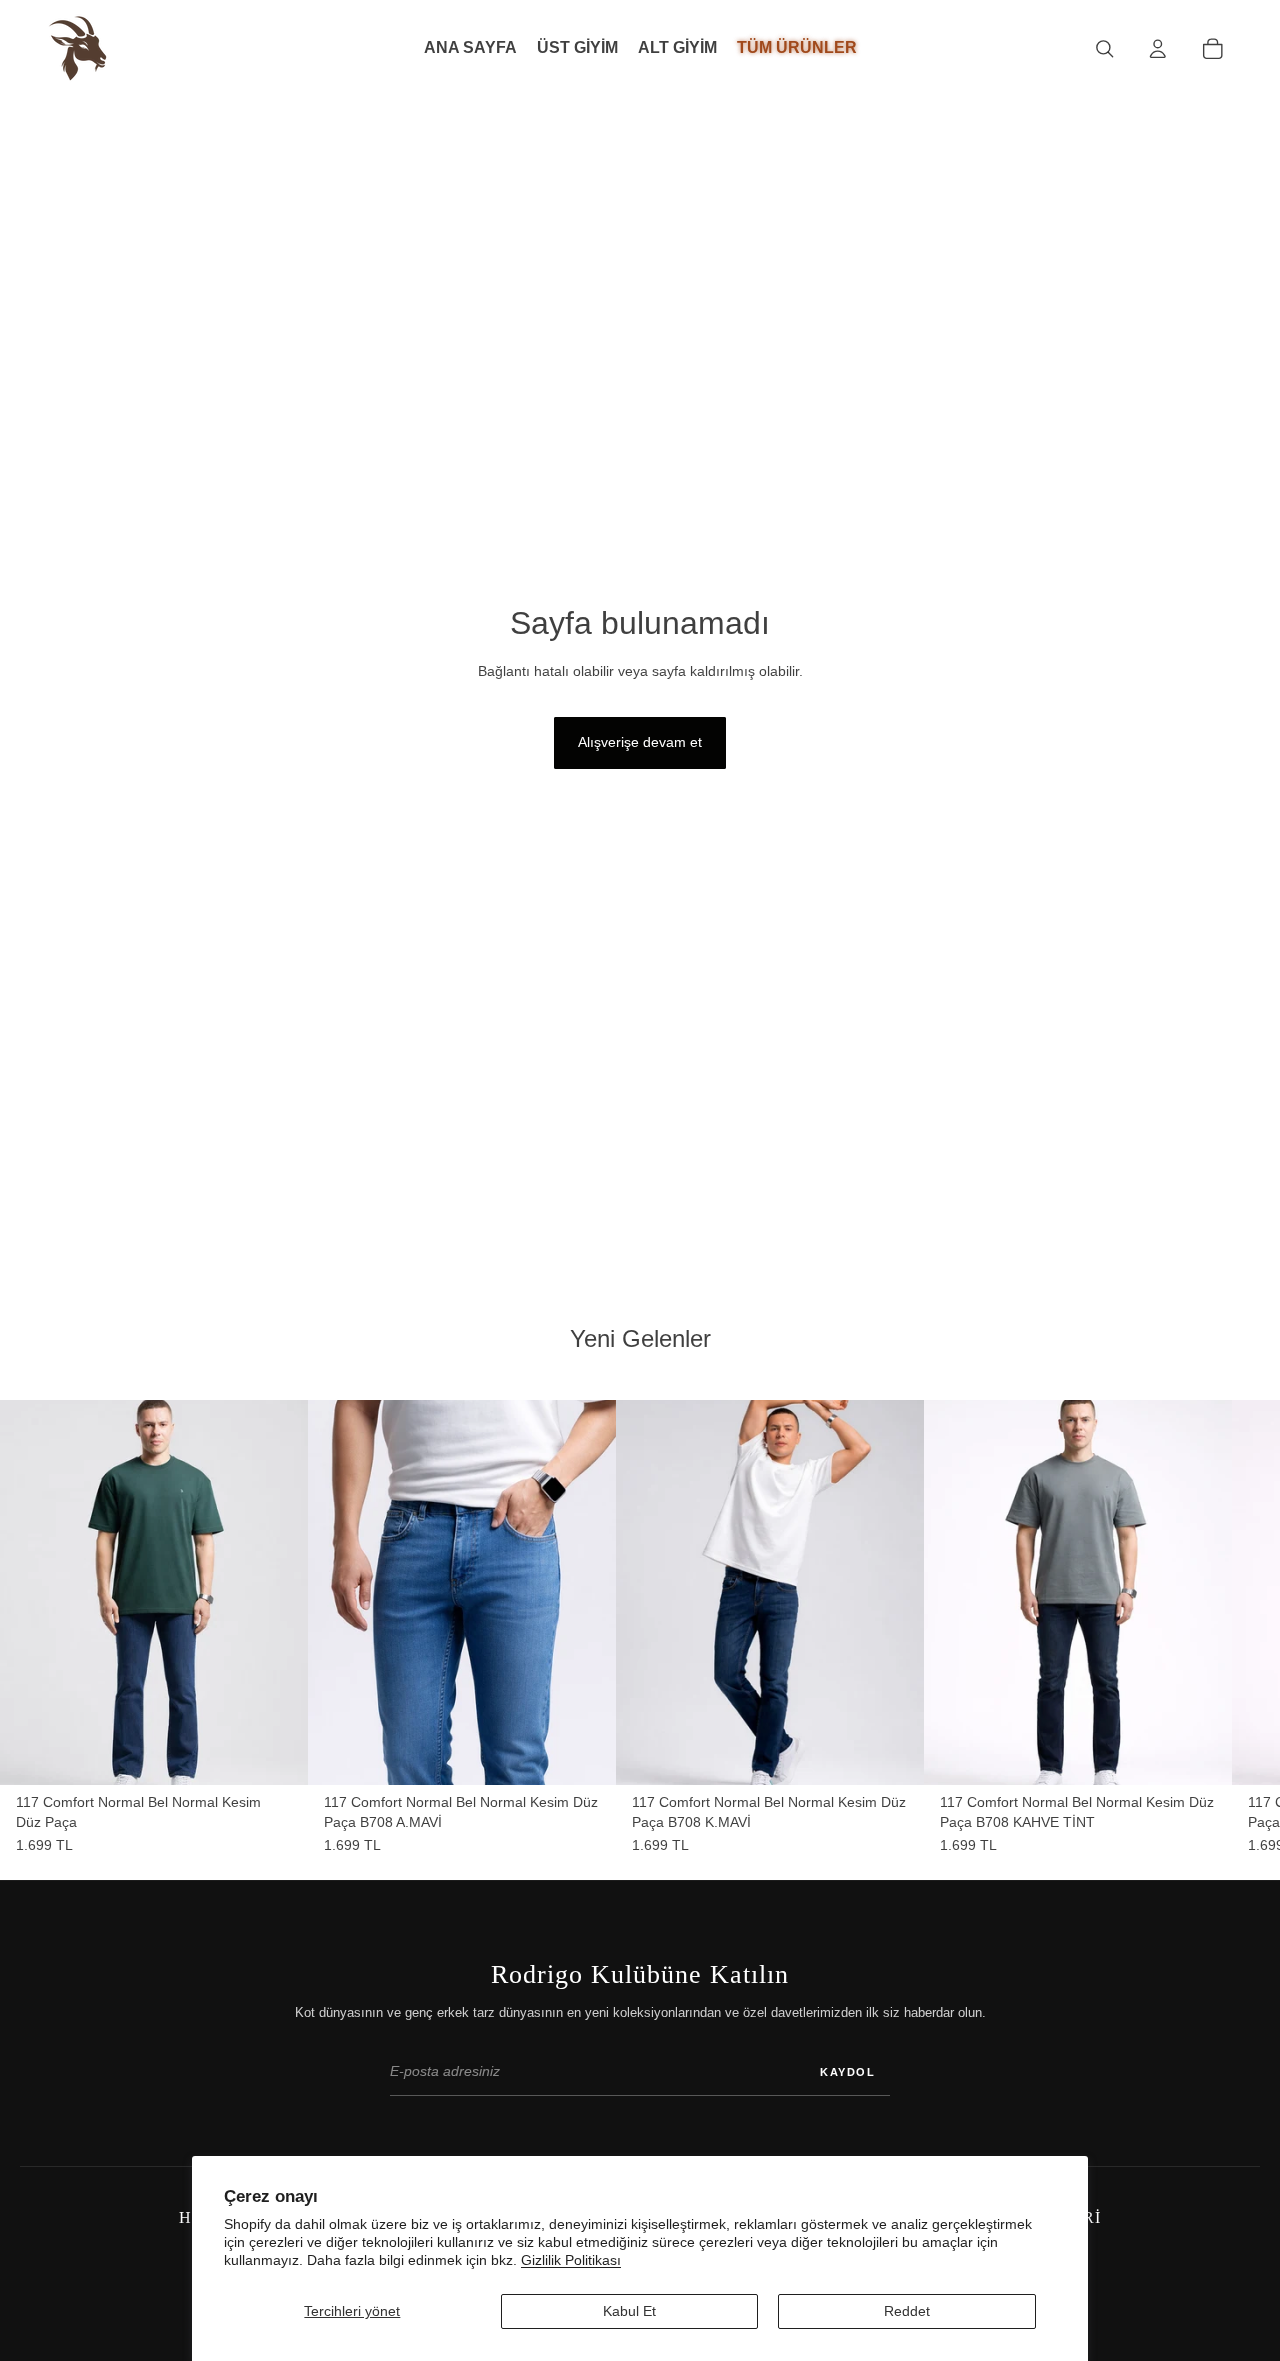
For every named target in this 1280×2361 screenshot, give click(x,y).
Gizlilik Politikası (571, 2260)
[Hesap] (1157, 48)
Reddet (907, 2311)
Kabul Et (629, 2311)
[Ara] (1104, 48)
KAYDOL (847, 2072)
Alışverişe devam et (640, 742)
